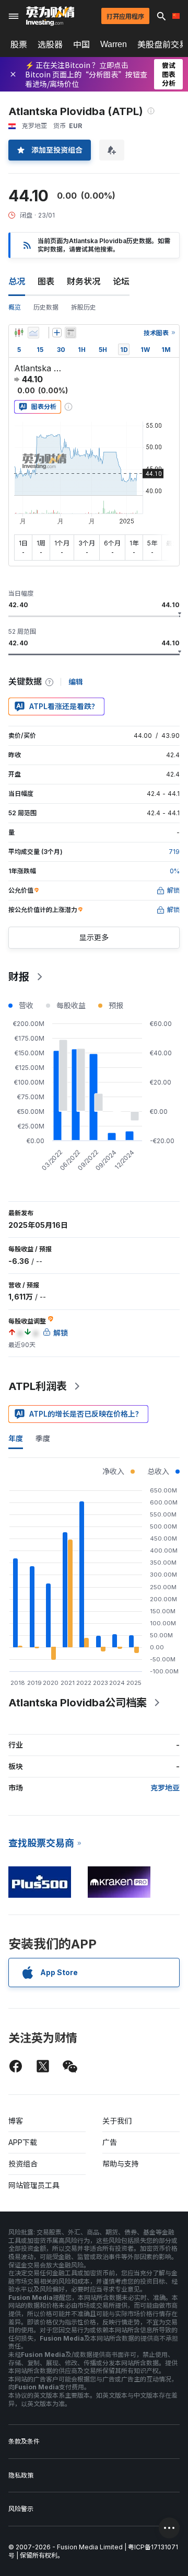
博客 (16, 2121)
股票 (19, 44)
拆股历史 (84, 307)
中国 (81, 44)
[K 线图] (19, 333)
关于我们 (117, 2121)
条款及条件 (24, 2441)
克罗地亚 (165, 1788)
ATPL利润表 (38, 1386)
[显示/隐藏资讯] (70, 333)
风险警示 (21, 2509)
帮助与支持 (121, 2164)
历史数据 (46, 307)
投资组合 (23, 2164)
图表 (46, 281)
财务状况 (84, 281)
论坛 (121, 281)
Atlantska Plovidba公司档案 (78, 1703)
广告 (110, 2142)
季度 (43, 1438)
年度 (16, 1438)
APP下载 (23, 2142)
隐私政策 (21, 2475)
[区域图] (33, 333)
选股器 (50, 44)
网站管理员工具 (34, 2185)
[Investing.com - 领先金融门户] (50, 16)
